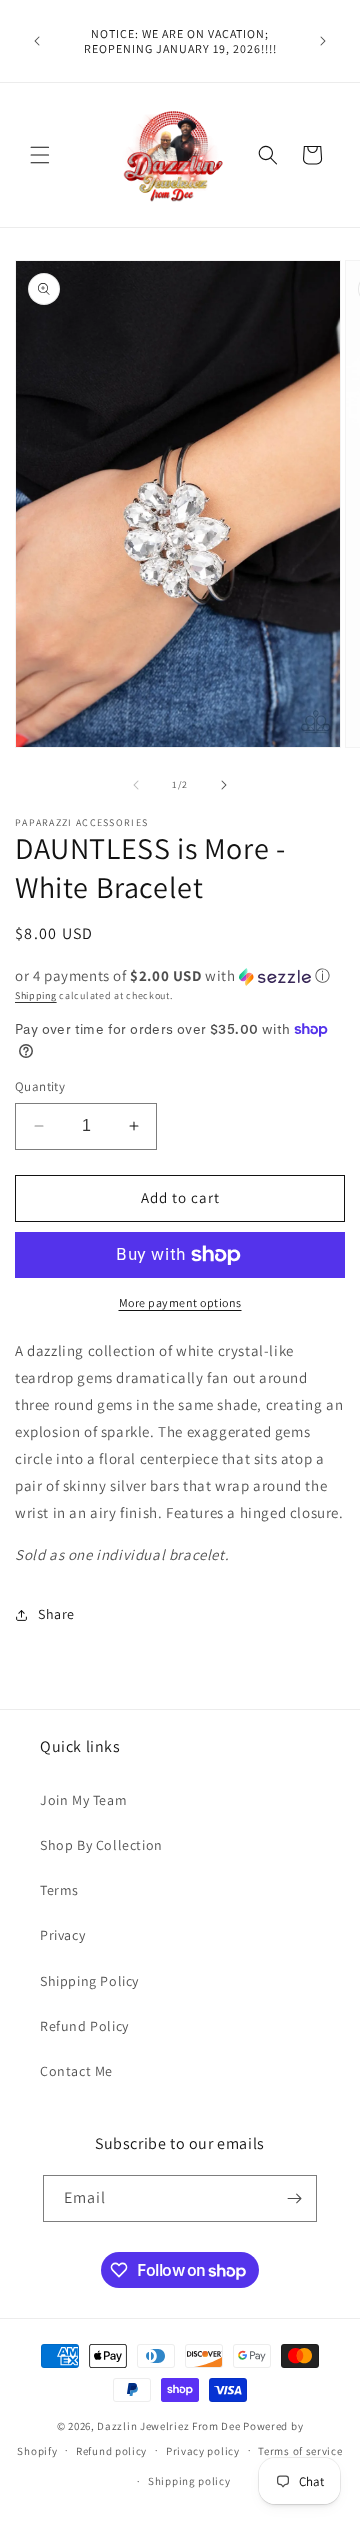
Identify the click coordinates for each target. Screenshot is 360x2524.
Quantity (40, 1086)
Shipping (36, 995)
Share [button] (56, 1614)
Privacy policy (203, 2451)
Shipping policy (189, 2481)
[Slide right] (224, 785)
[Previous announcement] (37, 41)
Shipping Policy (89, 1981)
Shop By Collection (101, 1845)
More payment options (180, 1302)
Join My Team (83, 1800)
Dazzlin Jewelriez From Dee (170, 2426)
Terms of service (300, 2451)
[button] (40, 155)
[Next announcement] (323, 41)
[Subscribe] (294, 2198)
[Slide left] (136, 785)
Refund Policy (84, 2026)
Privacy (62, 1935)
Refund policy (111, 2451)
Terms (59, 1890)
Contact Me (76, 2071)
